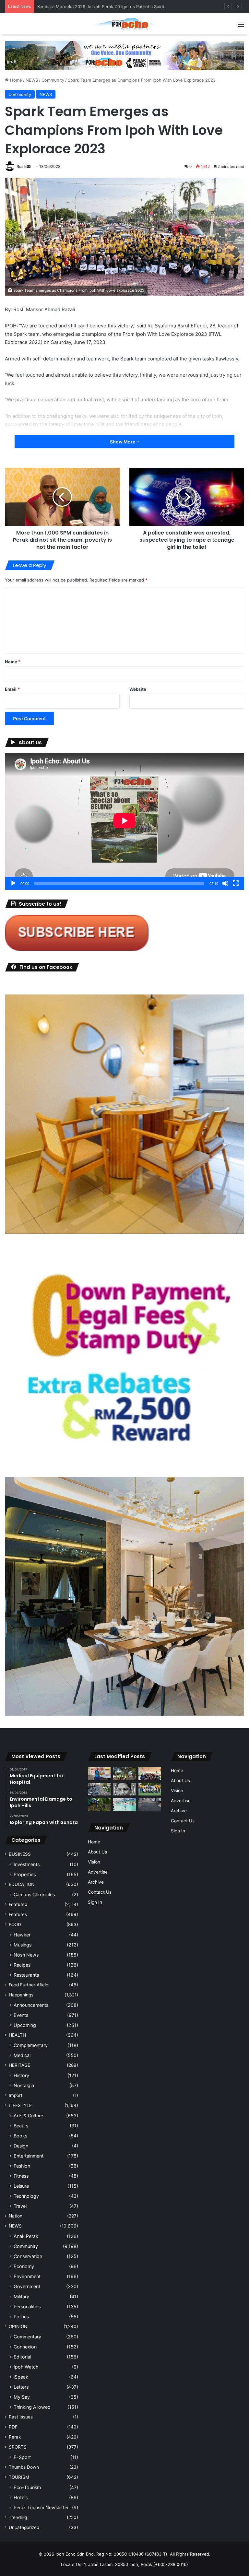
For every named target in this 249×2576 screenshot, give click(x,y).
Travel (20, 2206)
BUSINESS (20, 1854)
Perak (15, 2437)
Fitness (21, 2176)
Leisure (21, 2186)
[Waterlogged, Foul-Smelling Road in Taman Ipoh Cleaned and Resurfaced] (150, 1804)
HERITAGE (19, 2065)
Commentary (27, 2337)
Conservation (28, 2256)
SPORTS (18, 2447)
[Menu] (241, 26)
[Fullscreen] (236, 883)
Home (15, 80)
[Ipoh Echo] (124, 24)
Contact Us (100, 1892)
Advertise (98, 1872)
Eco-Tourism (27, 2487)
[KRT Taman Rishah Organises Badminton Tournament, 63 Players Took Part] (124, 1804)
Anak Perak (26, 2236)
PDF (13, 2427)
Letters (21, 2387)
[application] (124, 822)
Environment (27, 2276)
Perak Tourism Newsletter (41, 2507)
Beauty (21, 2126)
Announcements (31, 2005)
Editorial (22, 2357)
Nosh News (26, 1955)
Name (13, 662)
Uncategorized (24, 2527)
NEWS (32, 80)
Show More (123, 442)
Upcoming (25, 2025)
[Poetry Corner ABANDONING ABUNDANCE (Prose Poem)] (124, 1789)
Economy (24, 2266)
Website (138, 689)
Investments (27, 1864)
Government (27, 2286)
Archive (96, 1882)
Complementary (31, 2045)
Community (53, 80)
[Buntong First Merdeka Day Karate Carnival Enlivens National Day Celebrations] (99, 1774)
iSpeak (21, 2377)
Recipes (22, 1965)
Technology (26, 2196)
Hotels (21, 2497)
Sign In (95, 1902)
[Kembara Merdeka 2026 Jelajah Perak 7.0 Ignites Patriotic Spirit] (150, 1774)
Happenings (21, 1995)
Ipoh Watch (26, 2367)
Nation (16, 2216)
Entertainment (29, 2156)
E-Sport (22, 2457)
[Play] (13, 883)
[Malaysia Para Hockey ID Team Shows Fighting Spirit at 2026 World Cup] (150, 1789)
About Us (97, 1852)
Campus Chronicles (34, 1894)
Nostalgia (24, 2085)
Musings (23, 1945)
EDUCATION (22, 1884)
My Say (22, 2397)
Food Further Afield (29, 1985)
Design (21, 2146)
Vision (94, 1862)
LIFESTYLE (20, 2105)
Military (21, 2296)
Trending (18, 2517)
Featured (18, 1904)
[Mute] (225, 883)
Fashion (22, 2166)
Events (21, 2015)
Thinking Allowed (32, 2407)
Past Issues (21, 2417)
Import (16, 2095)
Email (12, 689)
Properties (25, 1874)
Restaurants (26, 1975)
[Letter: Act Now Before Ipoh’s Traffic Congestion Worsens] (99, 1789)
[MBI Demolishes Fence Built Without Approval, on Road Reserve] (99, 1804)
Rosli (21, 166)
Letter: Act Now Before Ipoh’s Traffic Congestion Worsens (96, 6)
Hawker (22, 1935)
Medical (22, 2055)
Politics (21, 2317)
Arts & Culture (28, 2116)
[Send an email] (29, 166)
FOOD (15, 1924)
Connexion (25, 2347)
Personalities (27, 2306)
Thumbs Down (24, 2467)
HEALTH (17, 2035)
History (21, 2075)
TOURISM (19, 2477)
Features (18, 1914)
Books (20, 2136)
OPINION (18, 2326)
